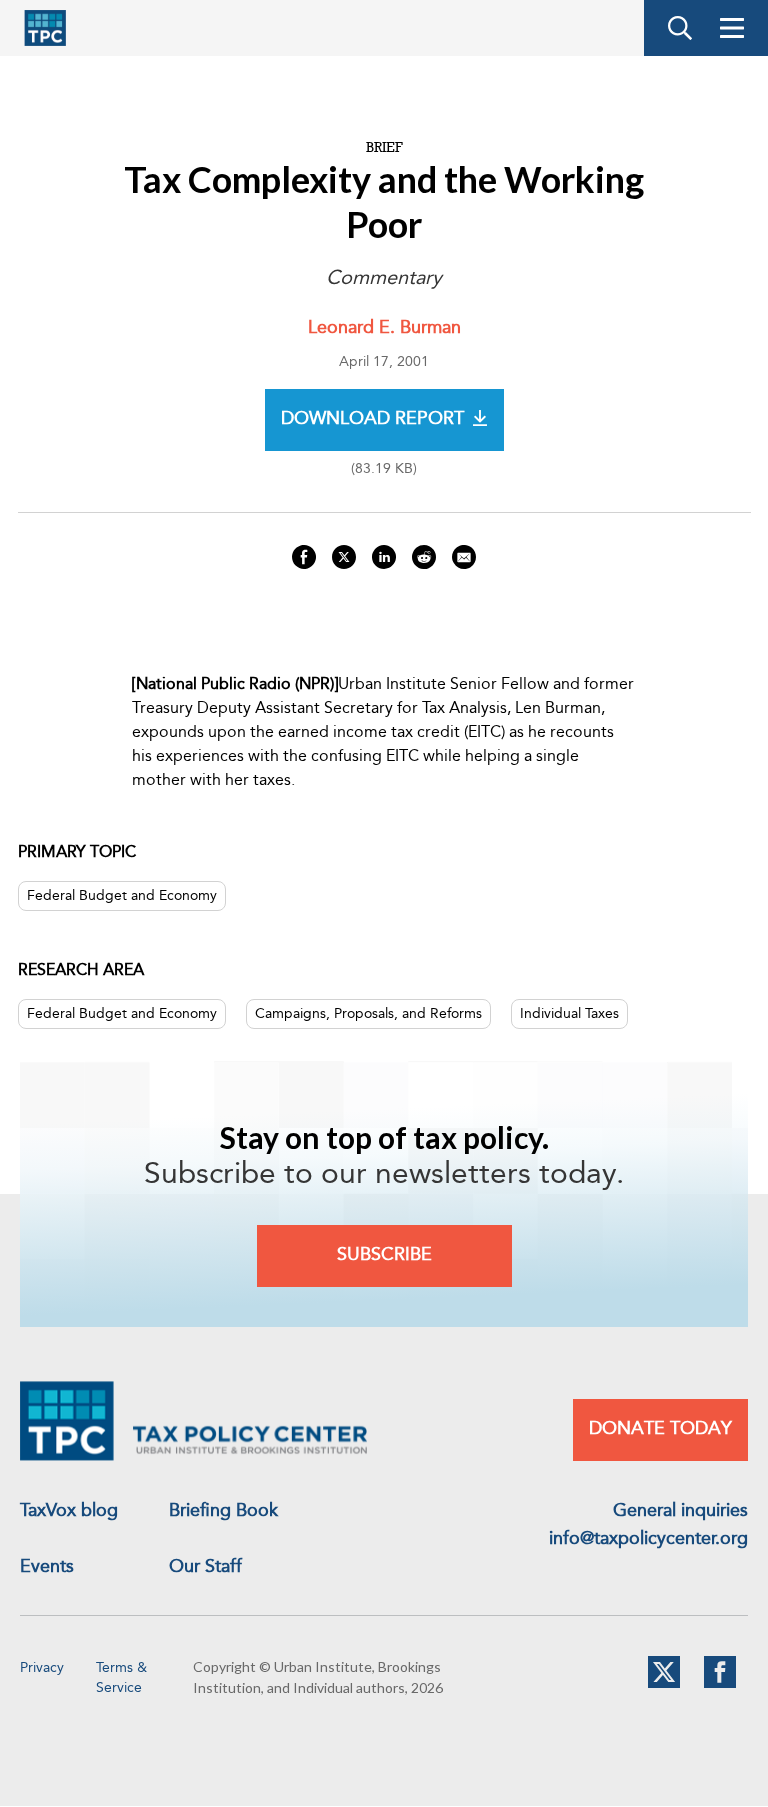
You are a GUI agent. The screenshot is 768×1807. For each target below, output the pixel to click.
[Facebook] (720, 1684)
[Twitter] (664, 1684)
